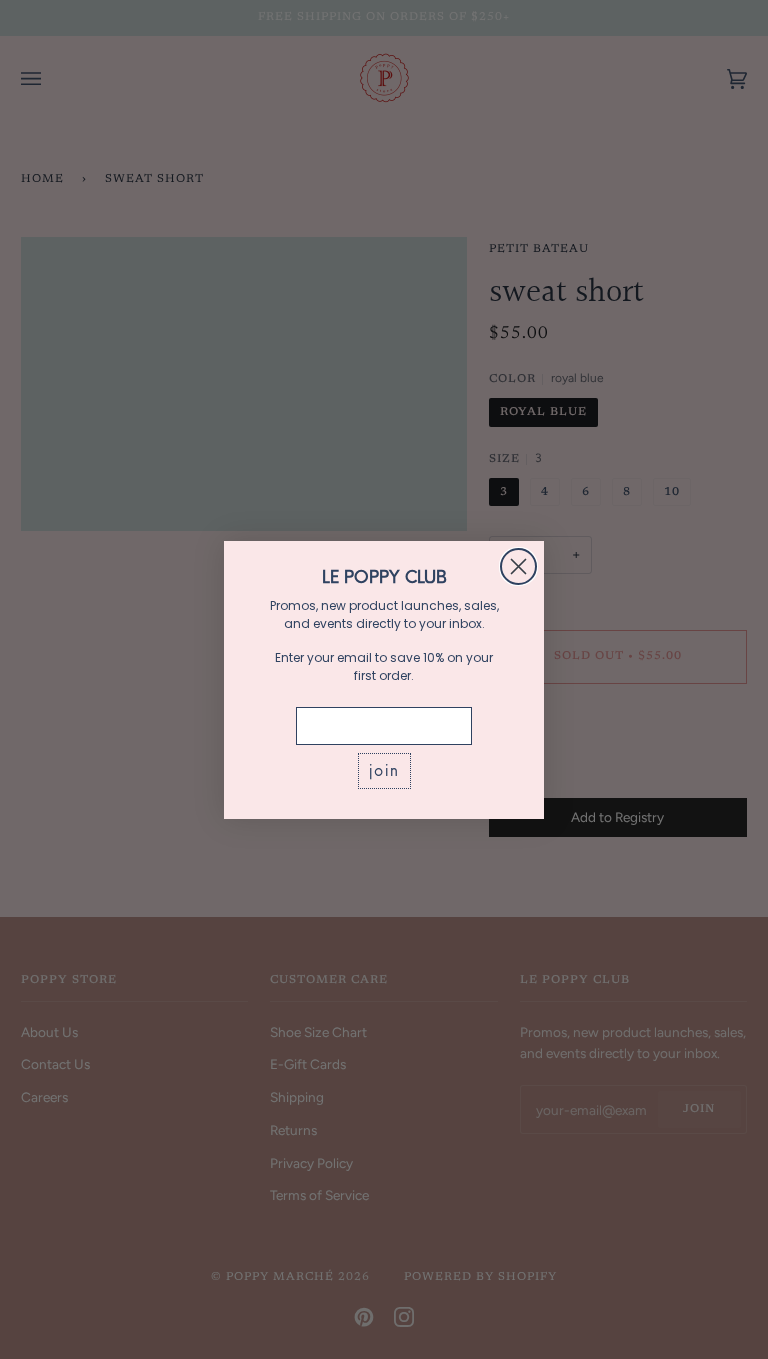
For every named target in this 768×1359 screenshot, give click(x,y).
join (384, 770)
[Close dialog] (518, 566)
